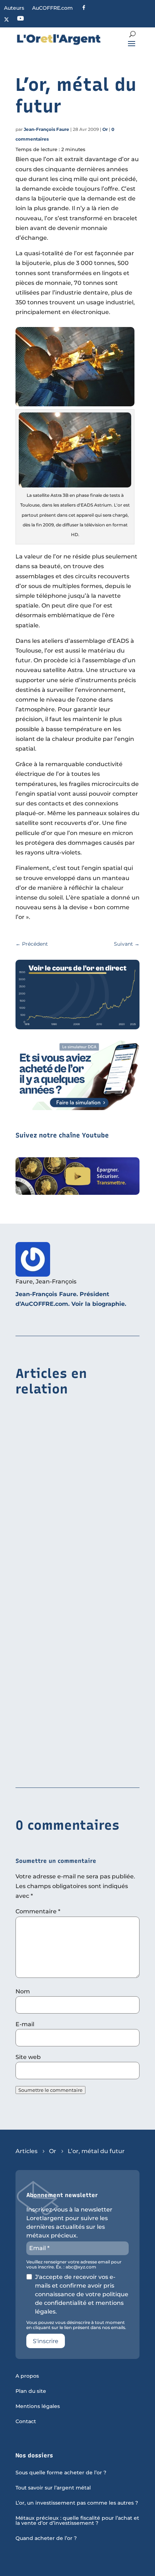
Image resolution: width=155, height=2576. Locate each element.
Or (105, 129)
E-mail (25, 2024)
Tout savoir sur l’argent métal (53, 2488)
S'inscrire (46, 2341)
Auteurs (14, 8)
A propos (27, 2376)
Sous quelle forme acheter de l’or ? (61, 2473)
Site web (28, 2057)
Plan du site (31, 2391)
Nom (23, 1991)
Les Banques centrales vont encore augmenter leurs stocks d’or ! (67, 1762)
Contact (26, 2422)
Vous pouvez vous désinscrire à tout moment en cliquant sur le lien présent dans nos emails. (76, 2325)
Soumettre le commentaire (50, 2090)
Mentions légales (38, 2407)
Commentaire (38, 1911)
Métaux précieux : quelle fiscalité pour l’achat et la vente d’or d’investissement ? (77, 2521)
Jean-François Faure (46, 129)
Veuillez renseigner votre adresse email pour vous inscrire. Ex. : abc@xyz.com (74, 2265)
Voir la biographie (98, 1304)
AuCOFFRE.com (52, 8)
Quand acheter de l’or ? (46, 2539)
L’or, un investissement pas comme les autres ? (77, 2503)
